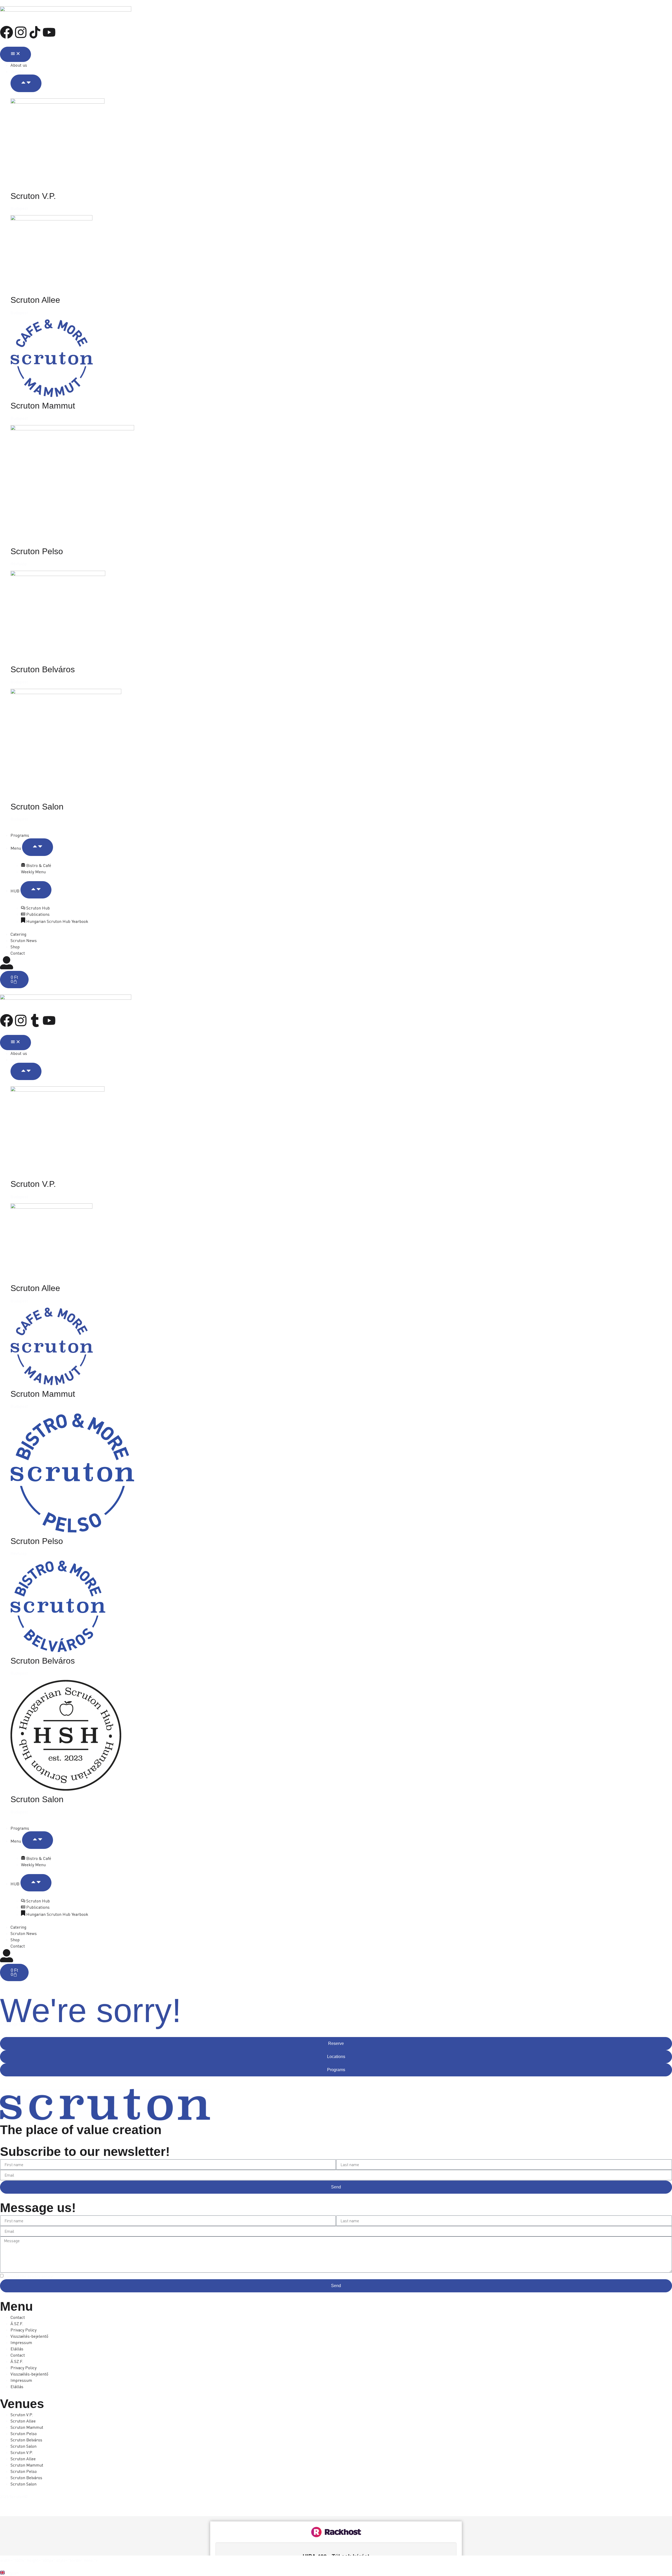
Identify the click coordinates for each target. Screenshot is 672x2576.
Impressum (21, 2342)
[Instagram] (21, 32)
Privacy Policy (23, 2330)
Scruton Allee (35, 300)
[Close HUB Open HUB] (36, 890)
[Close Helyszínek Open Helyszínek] (26, 83)
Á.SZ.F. (17, 2324)
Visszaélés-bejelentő (29, 2336)
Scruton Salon (37, 807)
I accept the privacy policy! (29, 2276)
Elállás (17, 2349)
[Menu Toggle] (15, 54)
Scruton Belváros (43, 669)
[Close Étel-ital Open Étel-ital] (38, 847)
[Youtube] (49, 32)
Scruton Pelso (37, 551)
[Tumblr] (35, 1020)
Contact (18, 2317)
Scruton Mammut (43, 406)
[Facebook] (7, 32)
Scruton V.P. (33, 196)
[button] (336, 2573)
